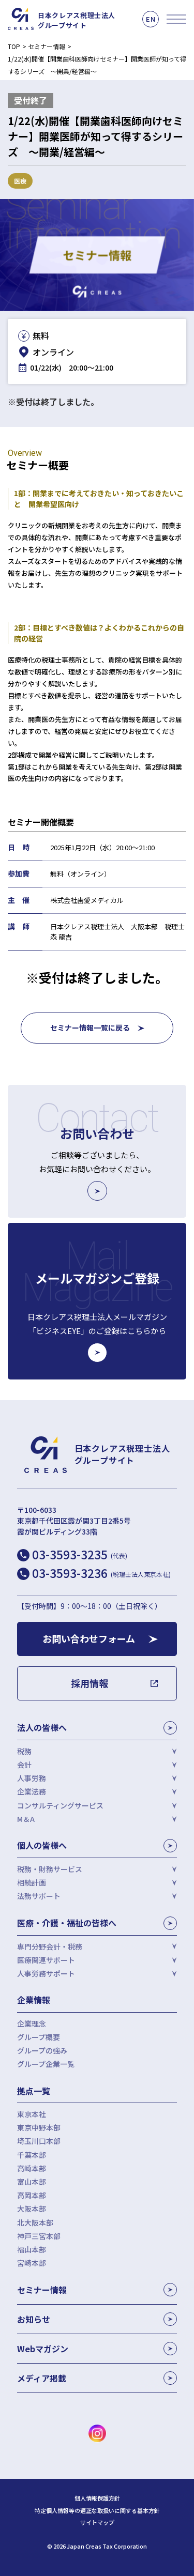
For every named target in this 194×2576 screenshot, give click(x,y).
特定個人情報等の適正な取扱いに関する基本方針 (97, 2511)
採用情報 (89, 1683)
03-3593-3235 (80, 1554)
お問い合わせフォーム (89, 1638)
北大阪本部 (35, 2222)
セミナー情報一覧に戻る (90, 1028)
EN (151, 19)
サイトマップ (97, 2523)
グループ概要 (39, 2037)
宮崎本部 (32, 2263)
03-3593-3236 (101, 1573)
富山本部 (32, 2182)
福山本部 (32, 2249)
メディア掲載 (42, 2378)
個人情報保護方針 (97, 2498)
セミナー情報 (47, 46)
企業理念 (32, 2023)
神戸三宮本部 (39, 2236)
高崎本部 (32, 2168)
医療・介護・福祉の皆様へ (67, 1923)
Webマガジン (43, 2349)
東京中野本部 (39, 2127)
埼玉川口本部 (39, 2141)
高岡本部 (32, 2195)
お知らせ (34, 2319)
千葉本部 (32, 2155)
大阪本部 (32, 2209)
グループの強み (42, 2050)
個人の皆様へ (42, 1845)
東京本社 (32, 2114)
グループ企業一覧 (46, 2064)
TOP (14, 46)
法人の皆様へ (42, 1727)
